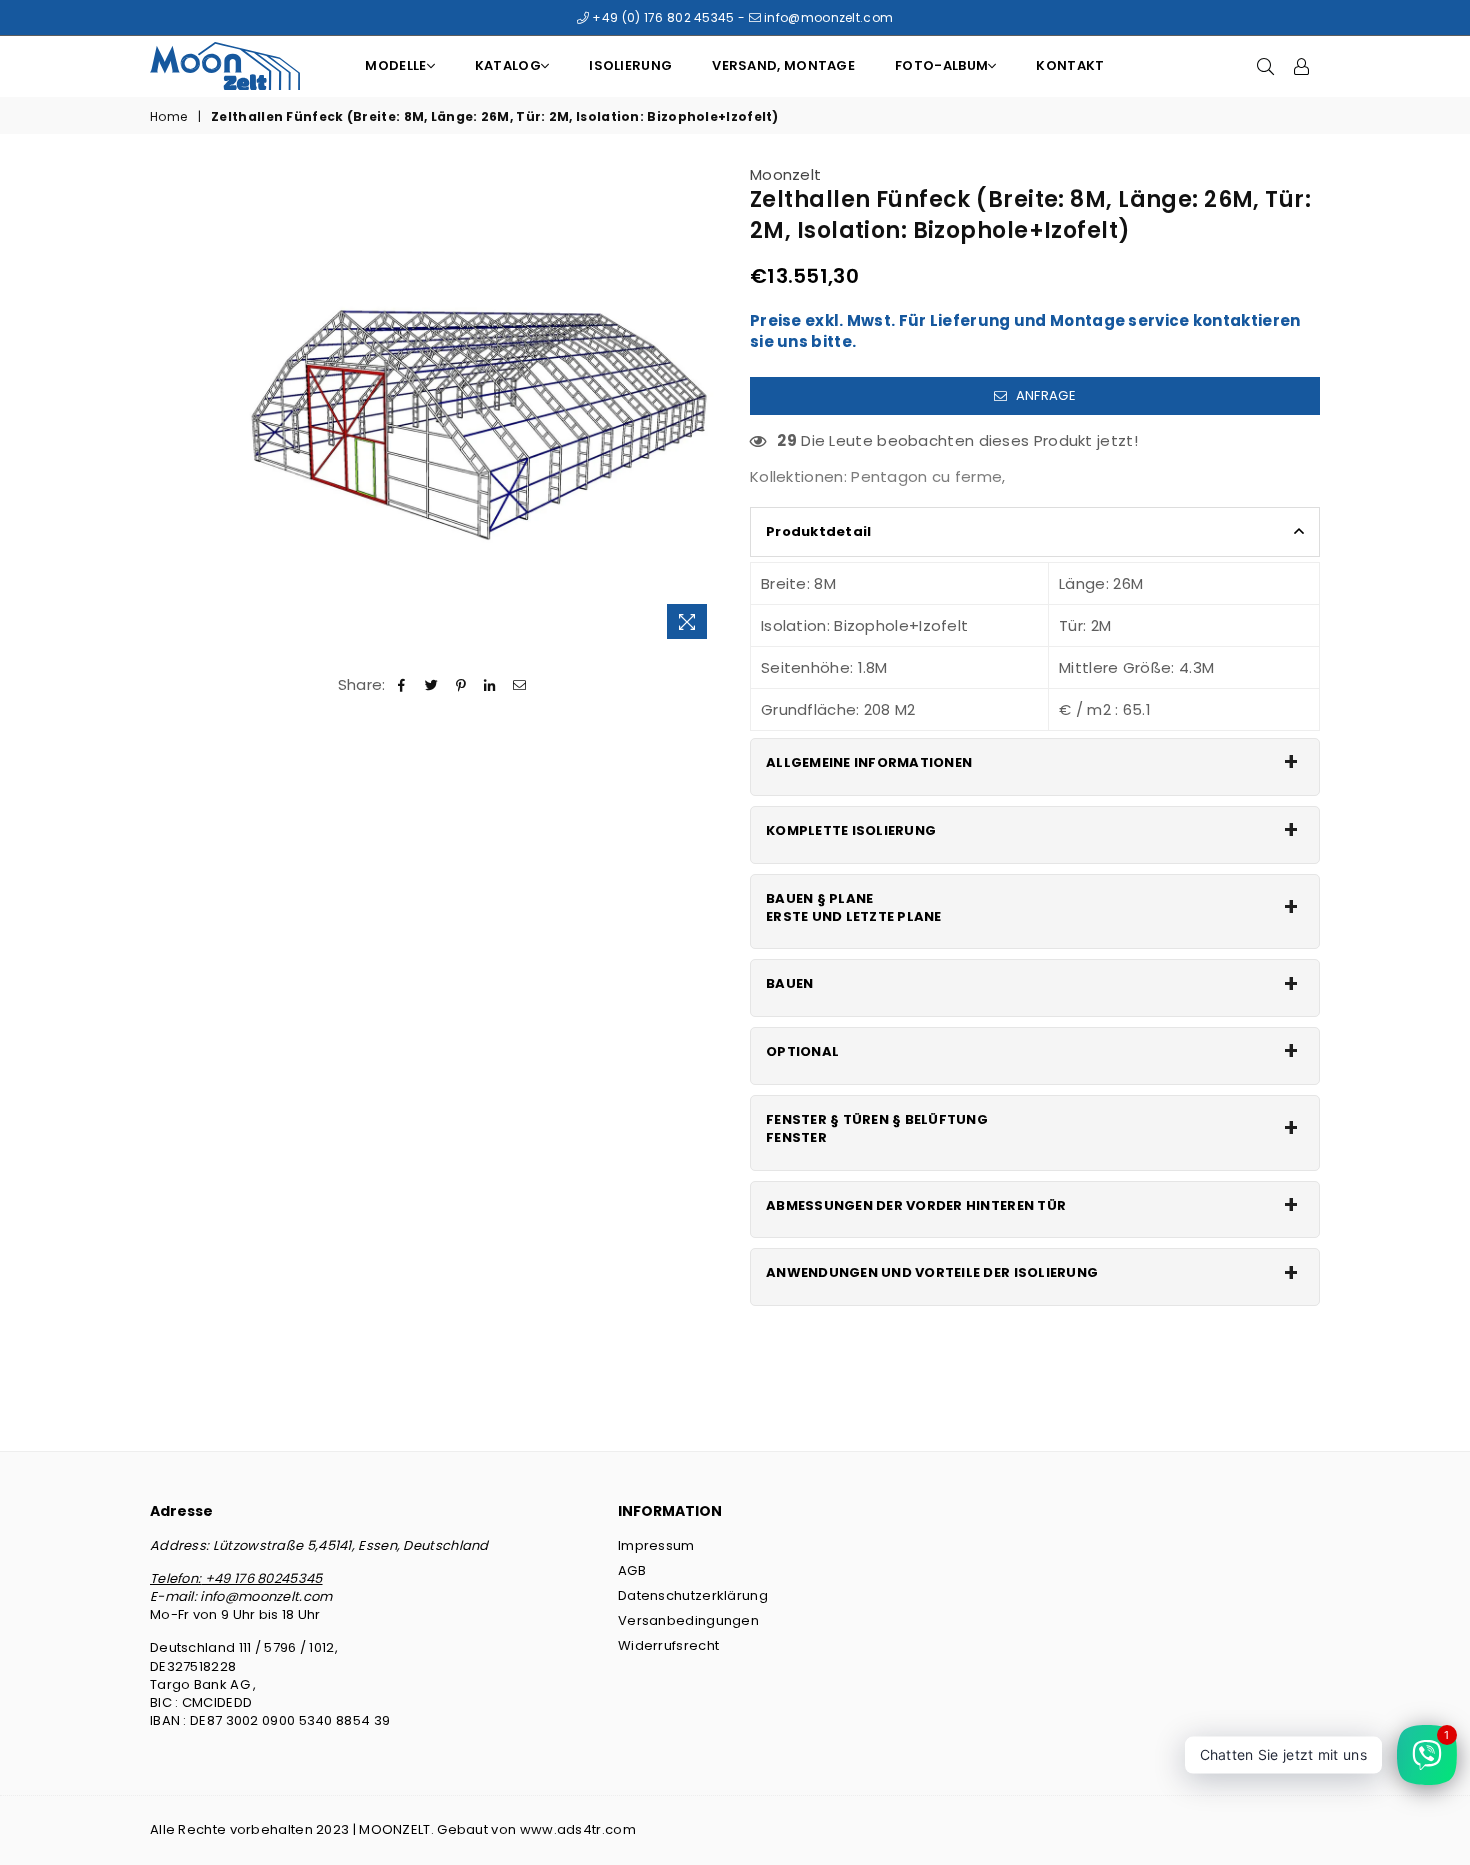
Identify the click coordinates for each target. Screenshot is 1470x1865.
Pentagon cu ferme (926, 476)
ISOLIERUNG (630, 65)
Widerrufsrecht (668, 1645)
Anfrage (1043, 395)
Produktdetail (818, 531)
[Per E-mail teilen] (519, 684)
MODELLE (395, 65)
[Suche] (1266, 66)
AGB (632, 1570)
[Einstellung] (1302, 66)
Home (168, 117)
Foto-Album (941, 65)
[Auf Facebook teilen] (402, 684)
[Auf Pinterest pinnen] (461, 684)
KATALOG (508, 65)
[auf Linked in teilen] (490, 684)
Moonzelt (785, 174)
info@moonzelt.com (827, 17)
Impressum (656, 1545)
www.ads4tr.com (578, 1829)
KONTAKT (1070, 65)
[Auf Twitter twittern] (431, 684)
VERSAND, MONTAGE (783, 65)
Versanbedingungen (688, 1620)
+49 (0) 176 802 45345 (662, 17)
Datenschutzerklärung (693, 1595)
